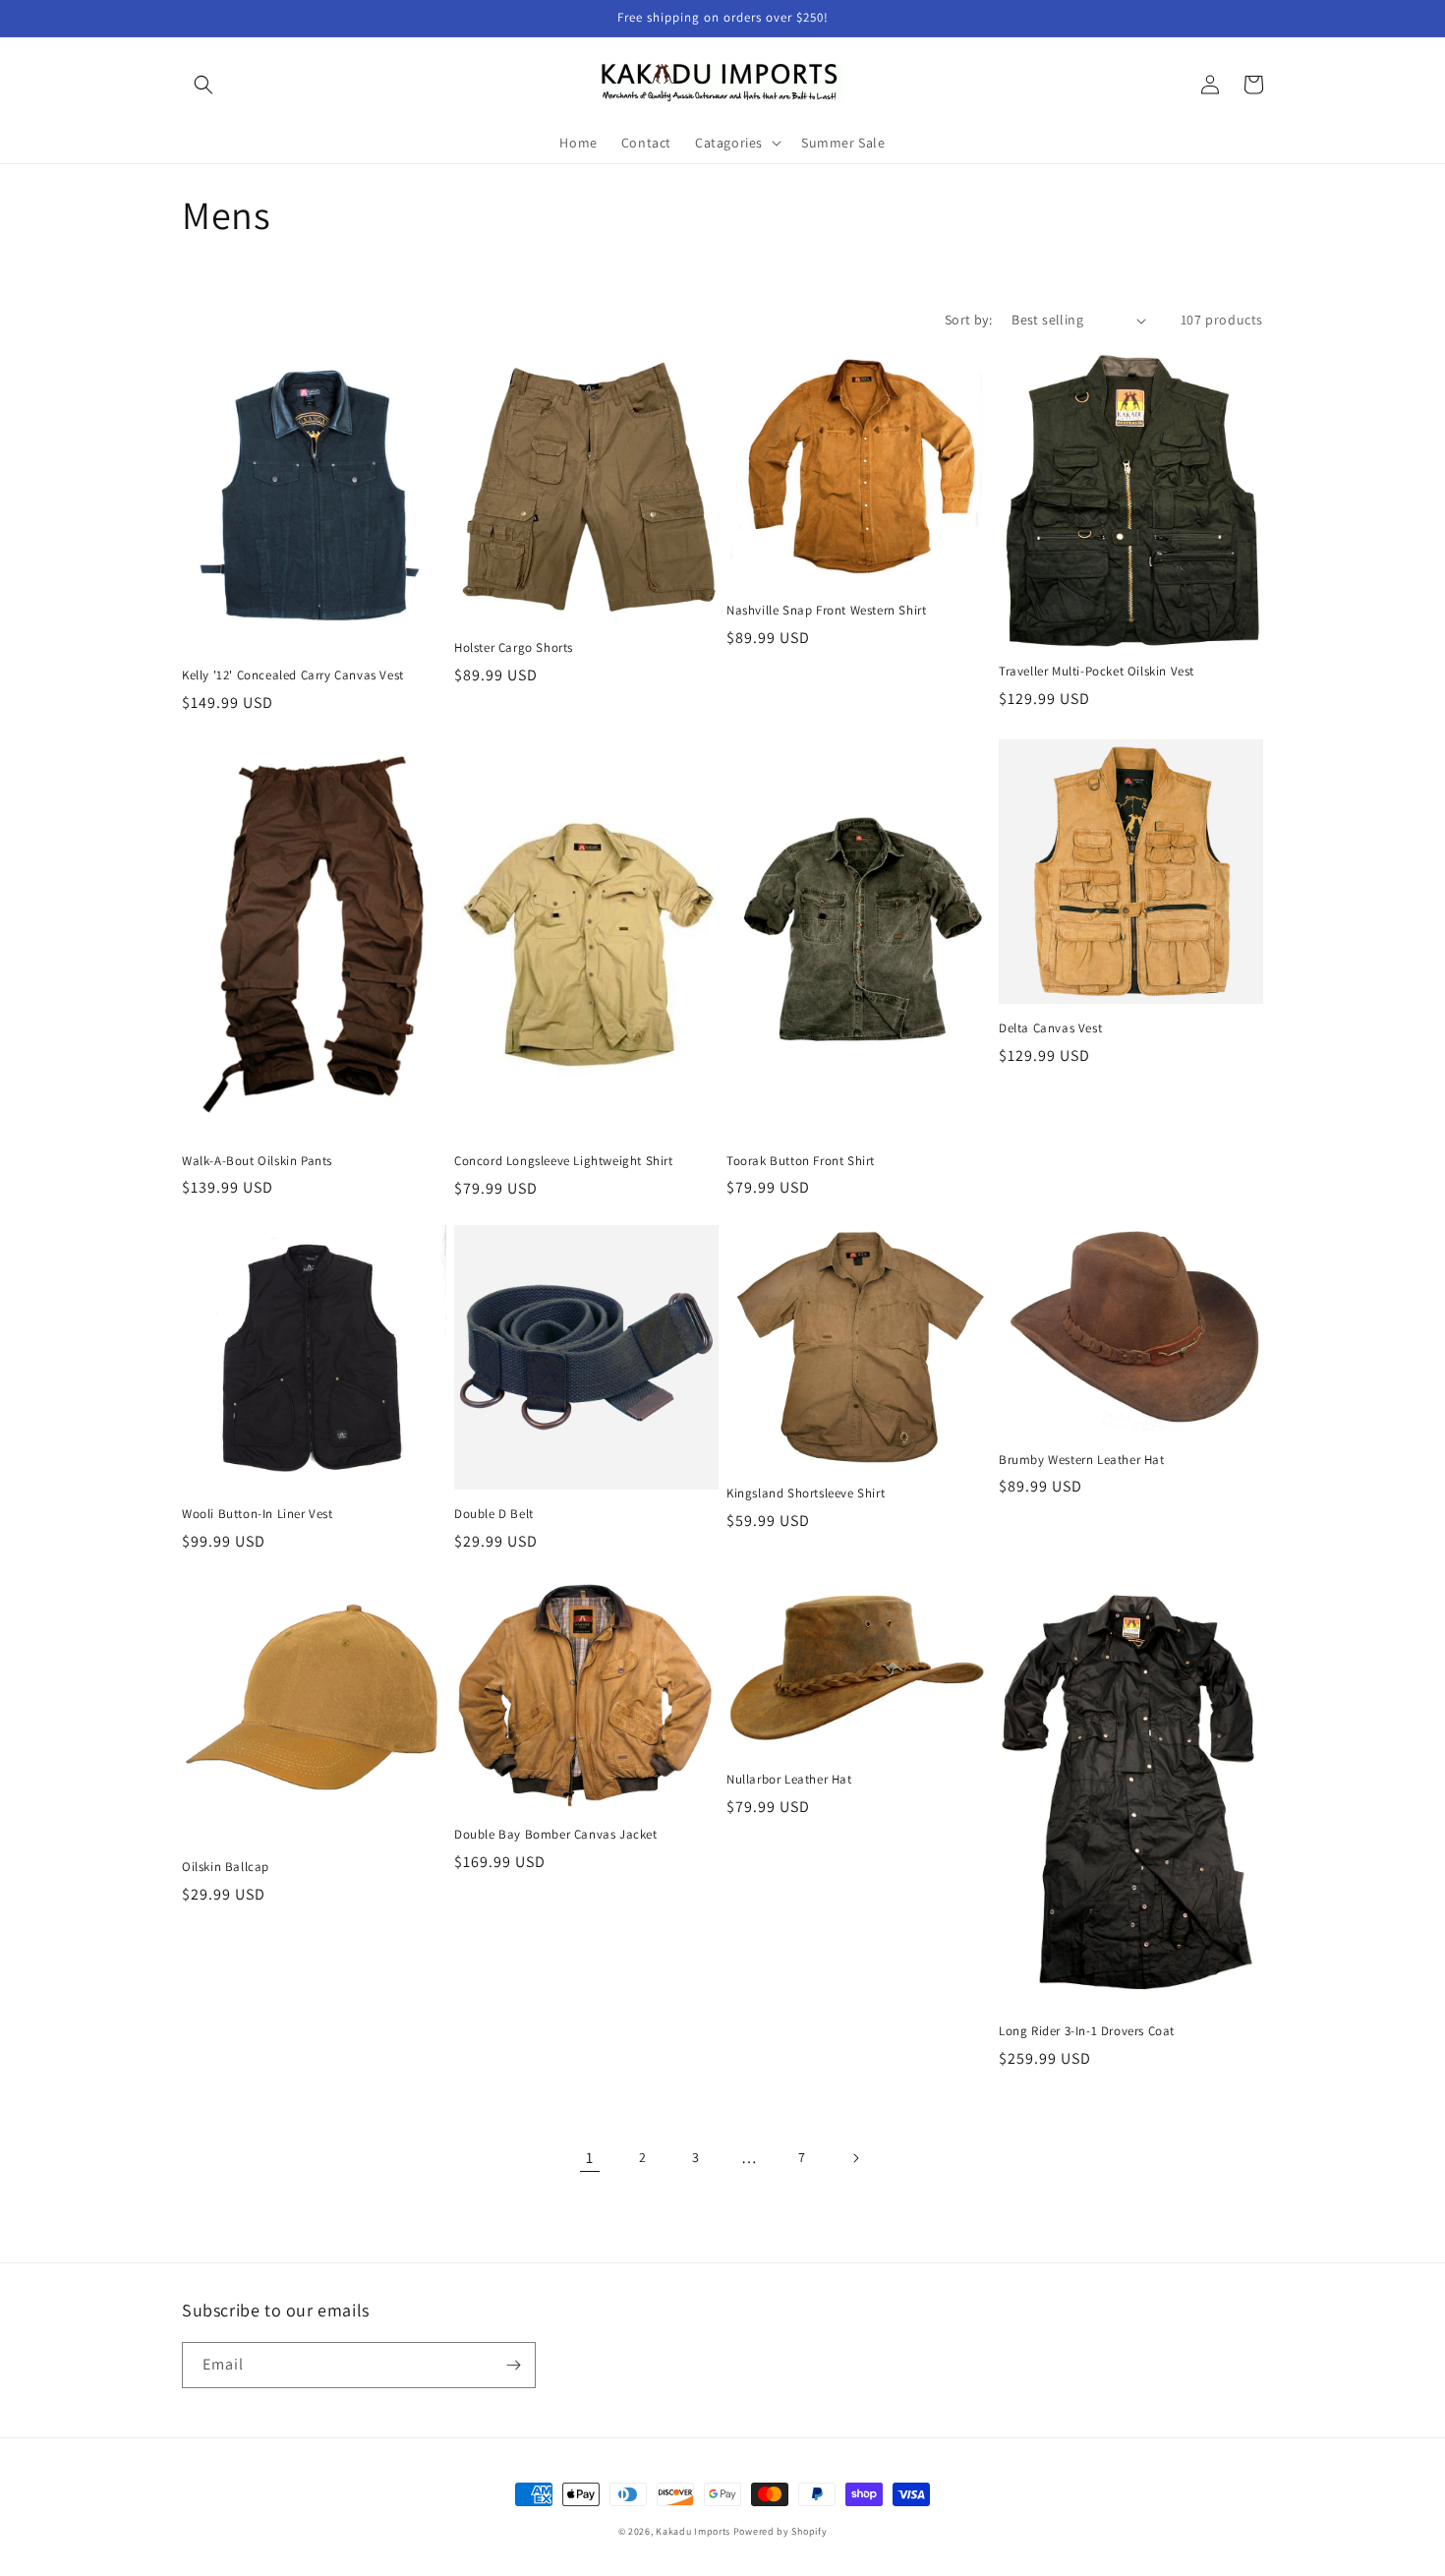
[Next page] (855, 2158)
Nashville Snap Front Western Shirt (826, 611)
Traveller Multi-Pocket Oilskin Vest (1097, 672)
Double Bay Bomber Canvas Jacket (556, 1835)
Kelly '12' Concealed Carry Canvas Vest (293, 675)
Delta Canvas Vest (1050, 1028)
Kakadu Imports (693, 2531)
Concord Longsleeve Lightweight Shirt (564, 1161)
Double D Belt (494, 1514)
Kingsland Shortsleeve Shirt (806, 1493)
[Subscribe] (513, 2365)
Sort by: (968, 320)
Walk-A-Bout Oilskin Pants (257, 1161)
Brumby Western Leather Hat (1082, 1460)
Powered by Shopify (780, 2531)
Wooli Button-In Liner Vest (258, 1514)
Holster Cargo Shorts (514, 648)
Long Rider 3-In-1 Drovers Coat (1087, 2031)
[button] (203, 85)
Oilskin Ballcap (226, 1867)
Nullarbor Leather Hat (789, 1780)
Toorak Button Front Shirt (801, 1161)
